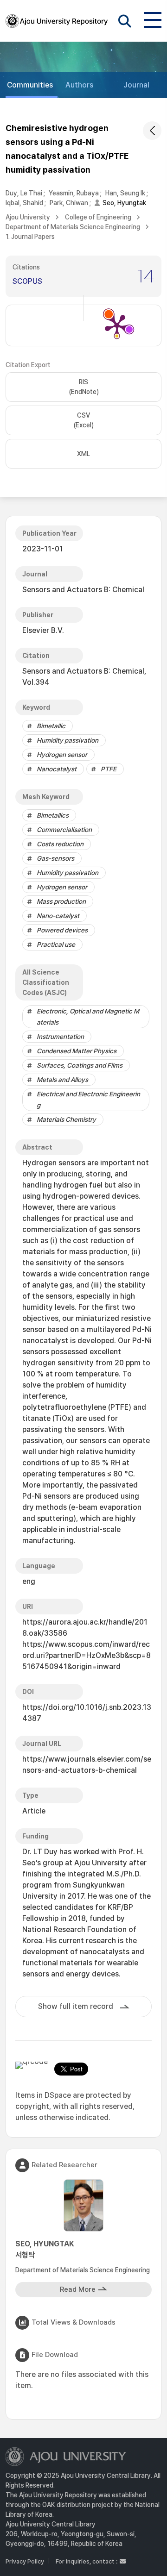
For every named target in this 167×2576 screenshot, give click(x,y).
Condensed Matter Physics (77, 1051)
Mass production (61, 901)
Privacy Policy (25, 2561)
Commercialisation (64, 830)
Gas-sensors (55, 858)
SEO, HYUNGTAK (45, 2249)
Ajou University (28, 217)
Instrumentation (60, 1037)
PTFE (109, 769)
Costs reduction (60, 844)
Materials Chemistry (66, 1119)
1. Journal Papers (30, 237)
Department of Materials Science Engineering (73, 227)
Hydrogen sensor (62, 755)
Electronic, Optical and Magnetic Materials (88, 1017)
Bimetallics (53, 815)
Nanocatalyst (57, 769)
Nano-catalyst (58, 916)
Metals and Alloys (62, 1080)
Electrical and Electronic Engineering (88, 1100)
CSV (83, 420)
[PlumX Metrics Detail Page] (117, 325)
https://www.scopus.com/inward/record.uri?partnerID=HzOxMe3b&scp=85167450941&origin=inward (87, 1655)
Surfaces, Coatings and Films (80, 1065)
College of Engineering (98, 217)
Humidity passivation (67, 740)
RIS (84, 387)
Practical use (56, 944)
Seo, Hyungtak (124, 203)
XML (83, 454)
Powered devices (62, 930)
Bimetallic (51, 726)
